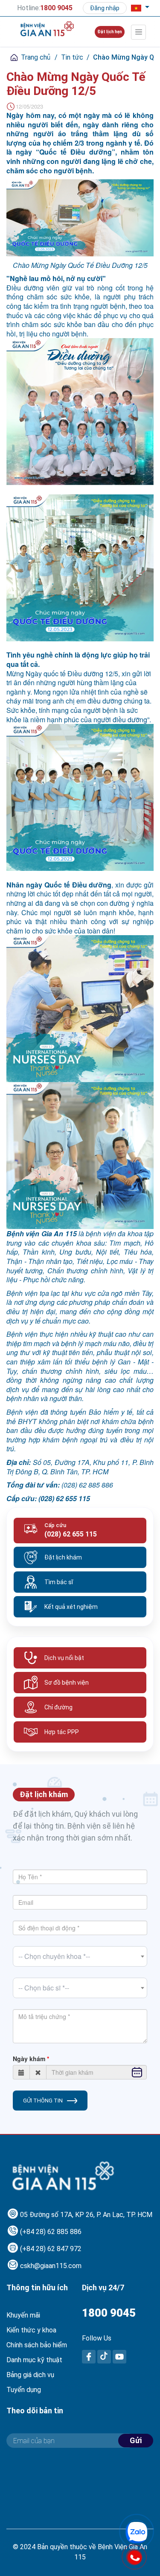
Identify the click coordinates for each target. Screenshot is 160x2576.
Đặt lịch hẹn (110, 32)
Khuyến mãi (23, 2315)
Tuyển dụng (24, 2390)
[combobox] (80, 1956)
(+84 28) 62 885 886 (51, 2232)
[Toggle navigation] (138, 32)
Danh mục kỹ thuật (34, 2360)
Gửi (136, 2440)
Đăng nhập (105, 8)
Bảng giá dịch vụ (30, 2375)
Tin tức (72, 57)
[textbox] (80, 1956)
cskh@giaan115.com (51, 2266)
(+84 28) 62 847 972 (51, 2249)
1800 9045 (109, 2313)
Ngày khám (29, 2059)
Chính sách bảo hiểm (37, 2345)
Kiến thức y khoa (31, 2330)
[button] (137, 8)
